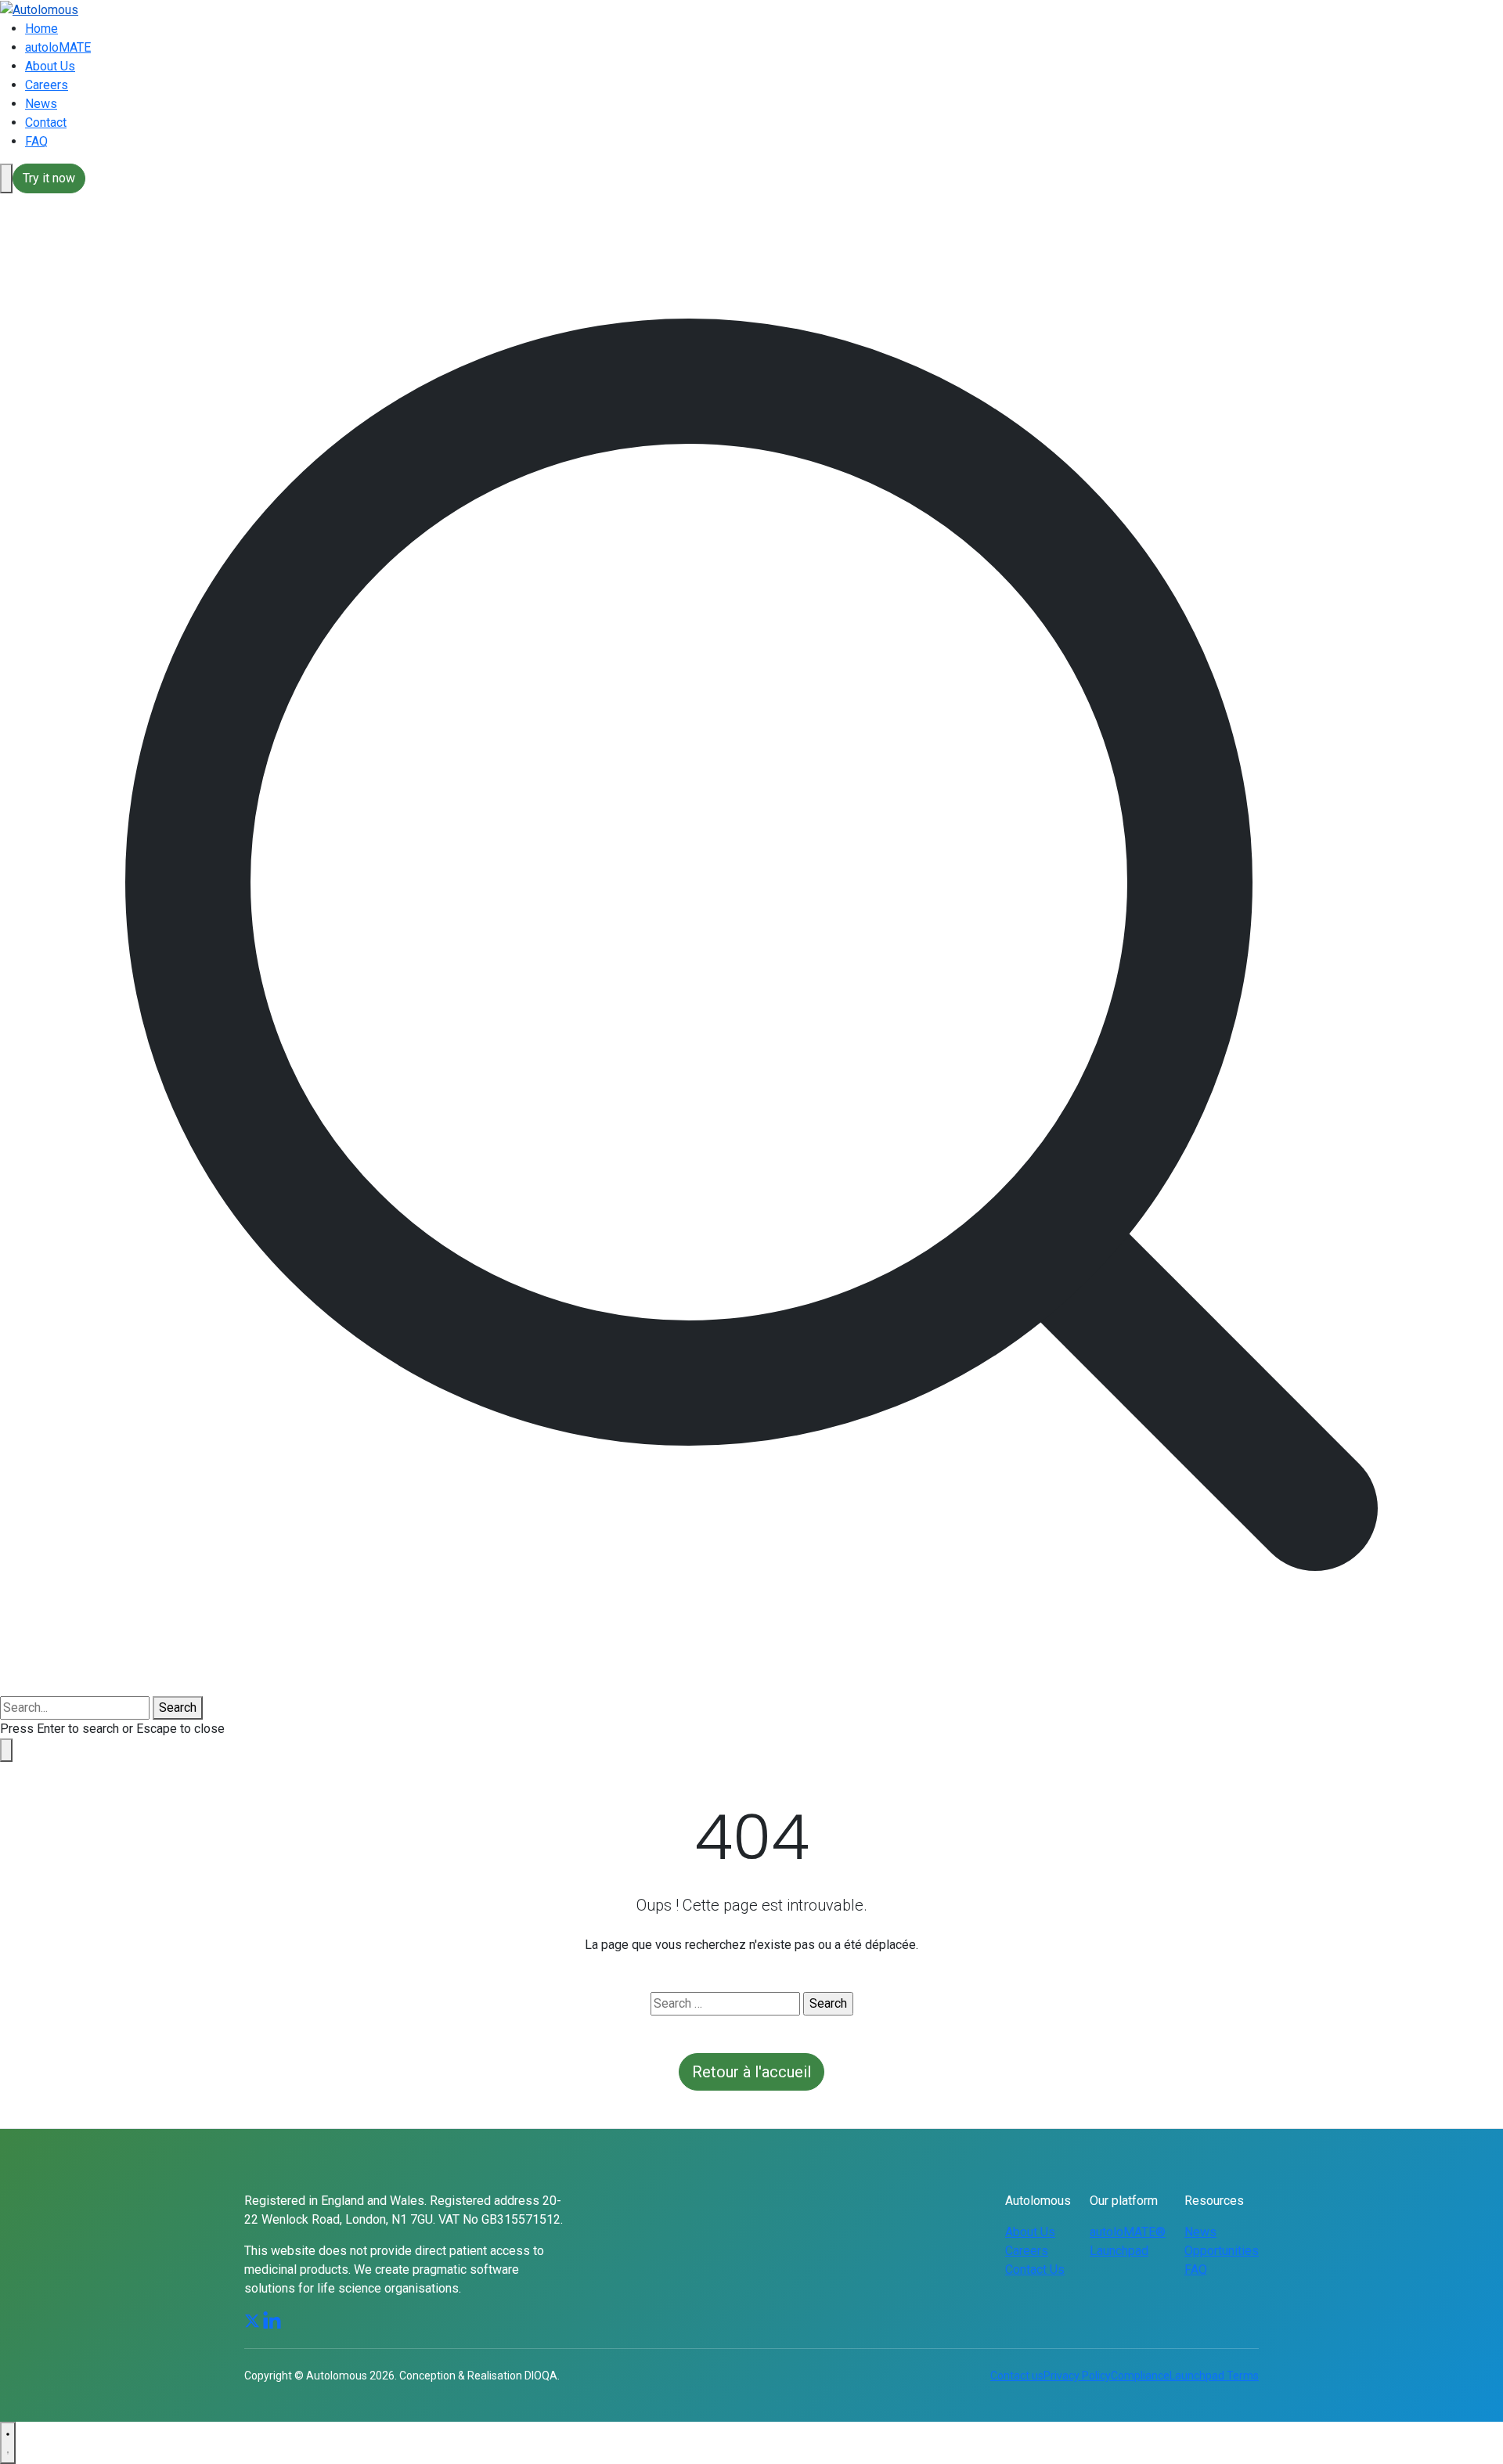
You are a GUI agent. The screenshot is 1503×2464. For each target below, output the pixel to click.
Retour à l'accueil (751, 2072)
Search (178, 1708)
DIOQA (541, 2376)
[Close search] (6, 1750)
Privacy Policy (1077, 2376)
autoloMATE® (1128, 2232)
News (41, 104)
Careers (47, 85)
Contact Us (1035, 2269)
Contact (46, 122)
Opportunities (1222, 2251)
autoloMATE (58, 47)
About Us (50, 66)
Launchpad (1119, 2251)
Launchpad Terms (1214, 2376)
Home (41, 29)
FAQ (36, 141)
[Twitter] (252, 2320)
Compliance (1140, 2376)
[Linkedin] (272, 2320)
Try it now (49, 178)
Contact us (1017, 2376)
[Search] (6, 178)
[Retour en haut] (8, 2443)
